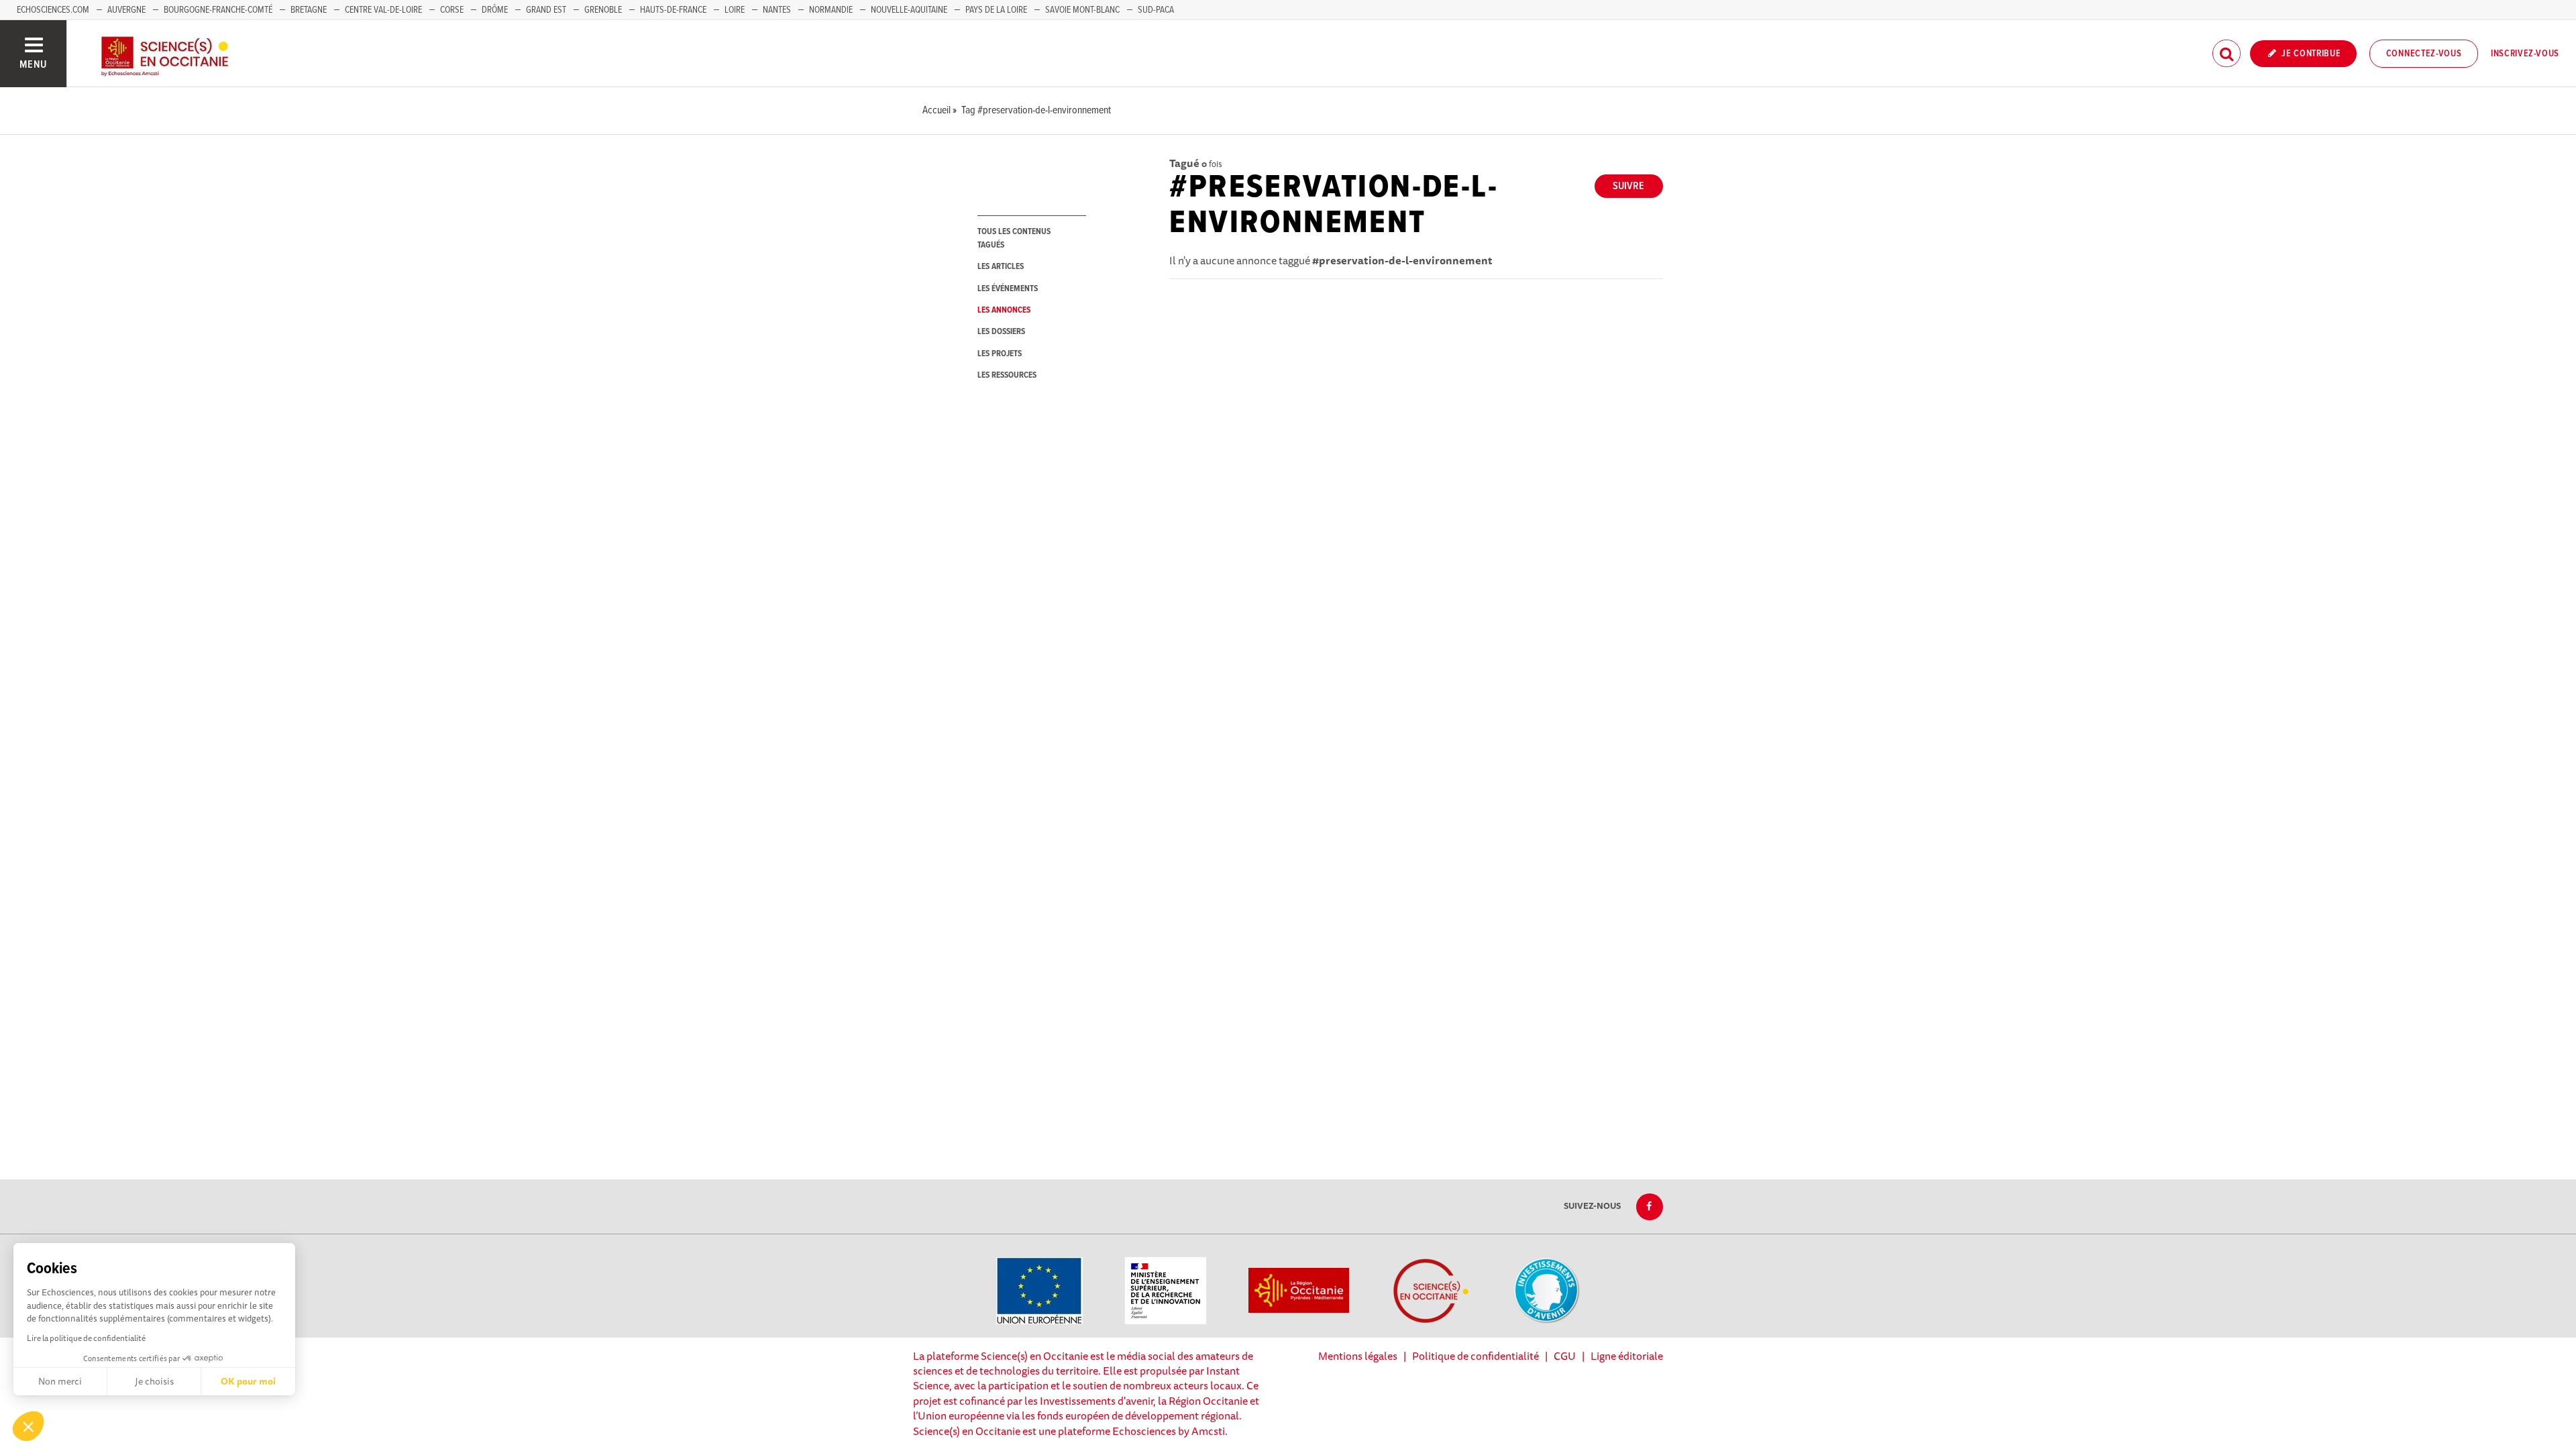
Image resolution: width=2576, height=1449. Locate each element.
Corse (452, 10)
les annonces (1004, 310)
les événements (1008, 289)
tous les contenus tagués (1014, 238)
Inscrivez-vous (2525, 54)
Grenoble (604, 10)
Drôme (495, 10)
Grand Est (546, 10)
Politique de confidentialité (1475, 1356)
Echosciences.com (53, 10)
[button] (28, 1426)
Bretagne (309, 10)
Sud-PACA (1156, 10)
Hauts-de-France (673, 10)
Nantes (777, 10)
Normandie (831, 10)
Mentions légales (1358, 1356)
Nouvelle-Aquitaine (909, 10)
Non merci (60, 1381)
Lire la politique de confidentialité (86, 1338)
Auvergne (126, 10)
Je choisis (154, 1381)
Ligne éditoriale (1627, 1356)
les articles (1001, 267)
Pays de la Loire (996, 10)
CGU (1565, 1356)
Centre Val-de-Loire (383, 10)
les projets (1000, 354)
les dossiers (1001, 332)
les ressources (1007, 375)
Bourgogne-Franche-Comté (218, 10)
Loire (735, 10)
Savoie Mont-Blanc (1082, 10)
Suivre (1628, 186)
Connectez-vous (2424, 54)
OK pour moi (248, 1381)
